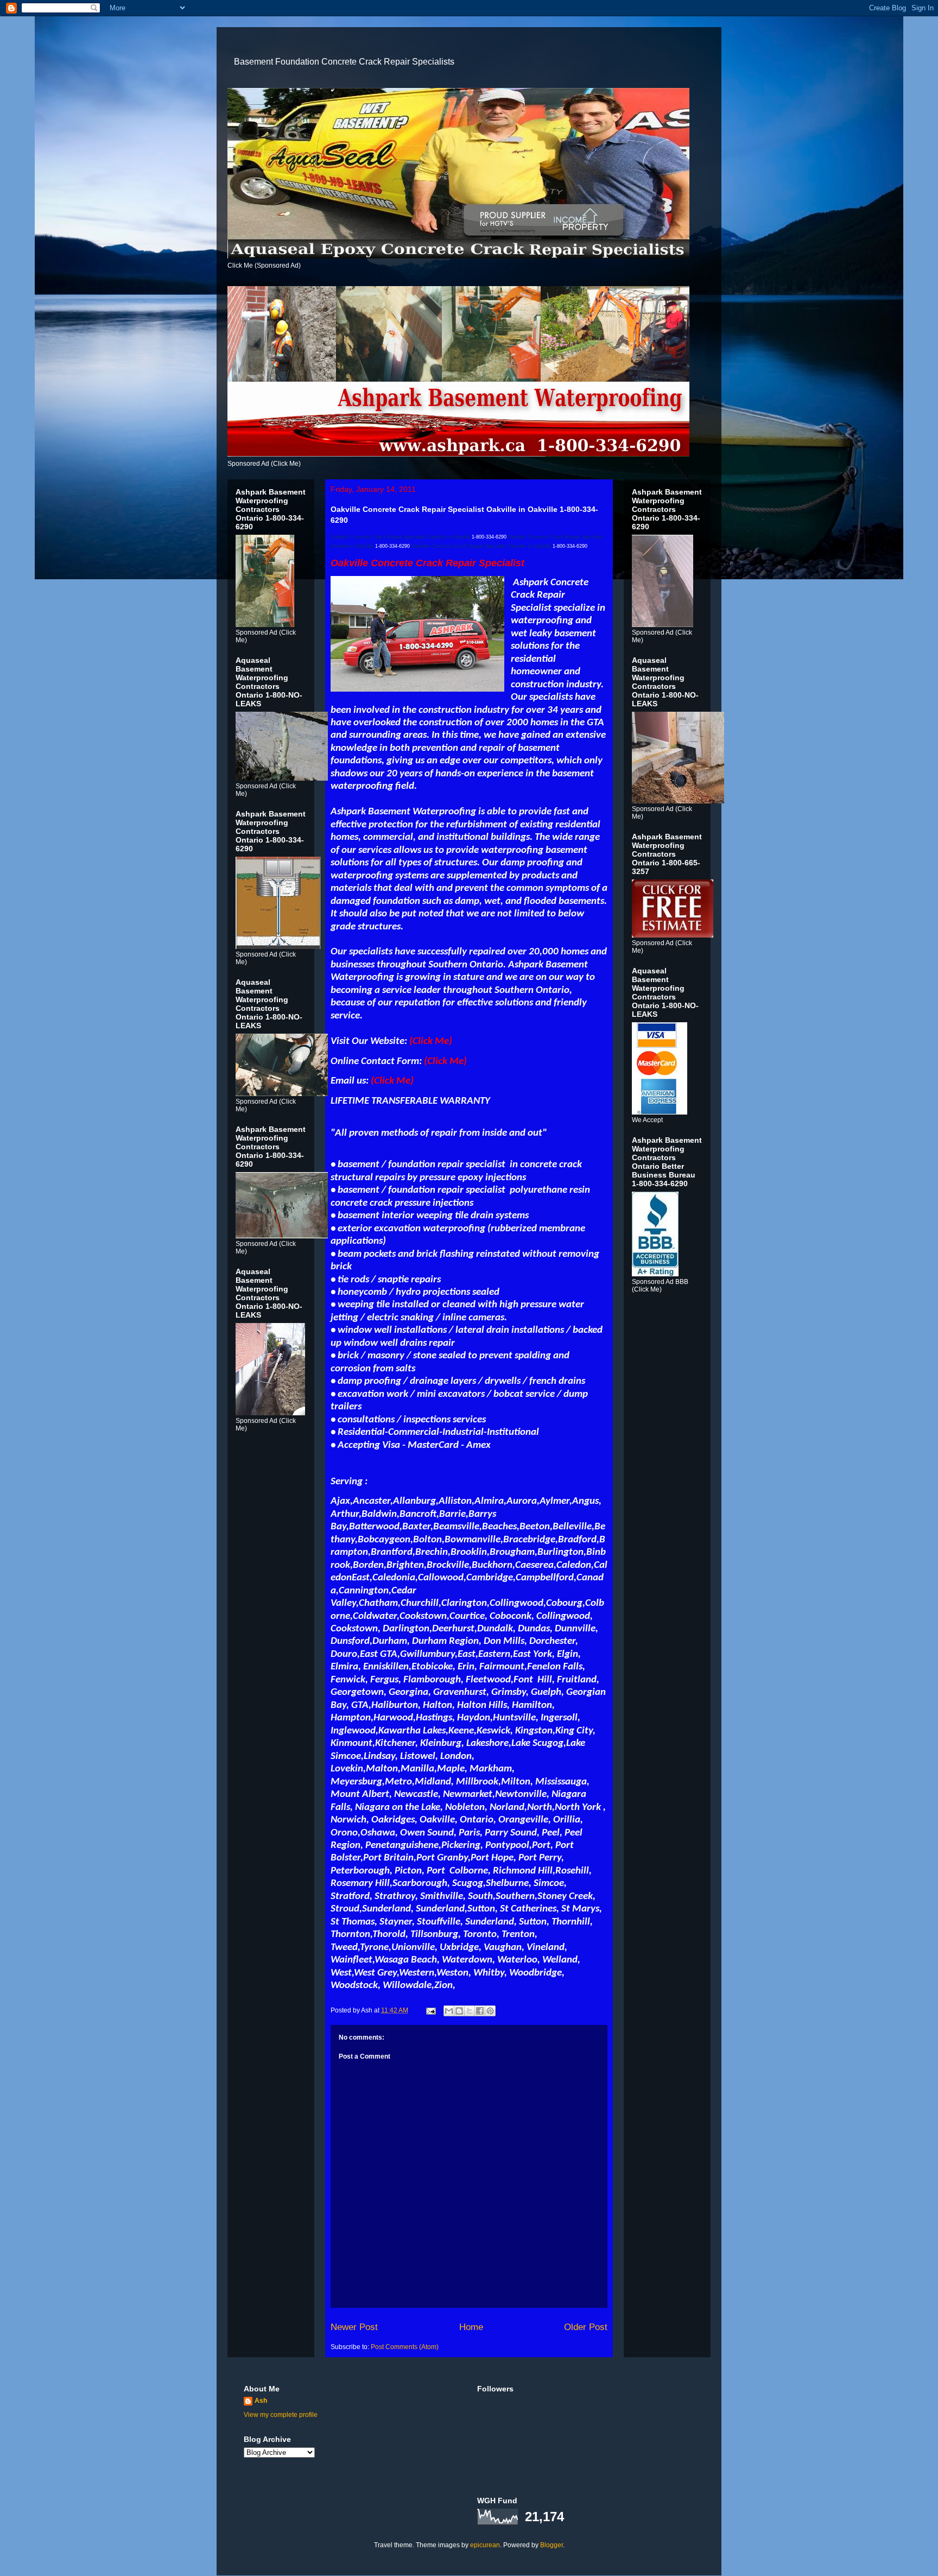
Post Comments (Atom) (405, 2347)
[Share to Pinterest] (490, 2011)
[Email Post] (430, 2010)
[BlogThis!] (459, 2011)
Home (471, 2327)
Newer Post (354, 2327)
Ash (261, 2401)
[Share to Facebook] (480, 2011)
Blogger (552, 2545)
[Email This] (449, 2011)
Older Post (586, 2327)
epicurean (485, 2545)
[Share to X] (470, 2011)
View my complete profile (281, 2415)
